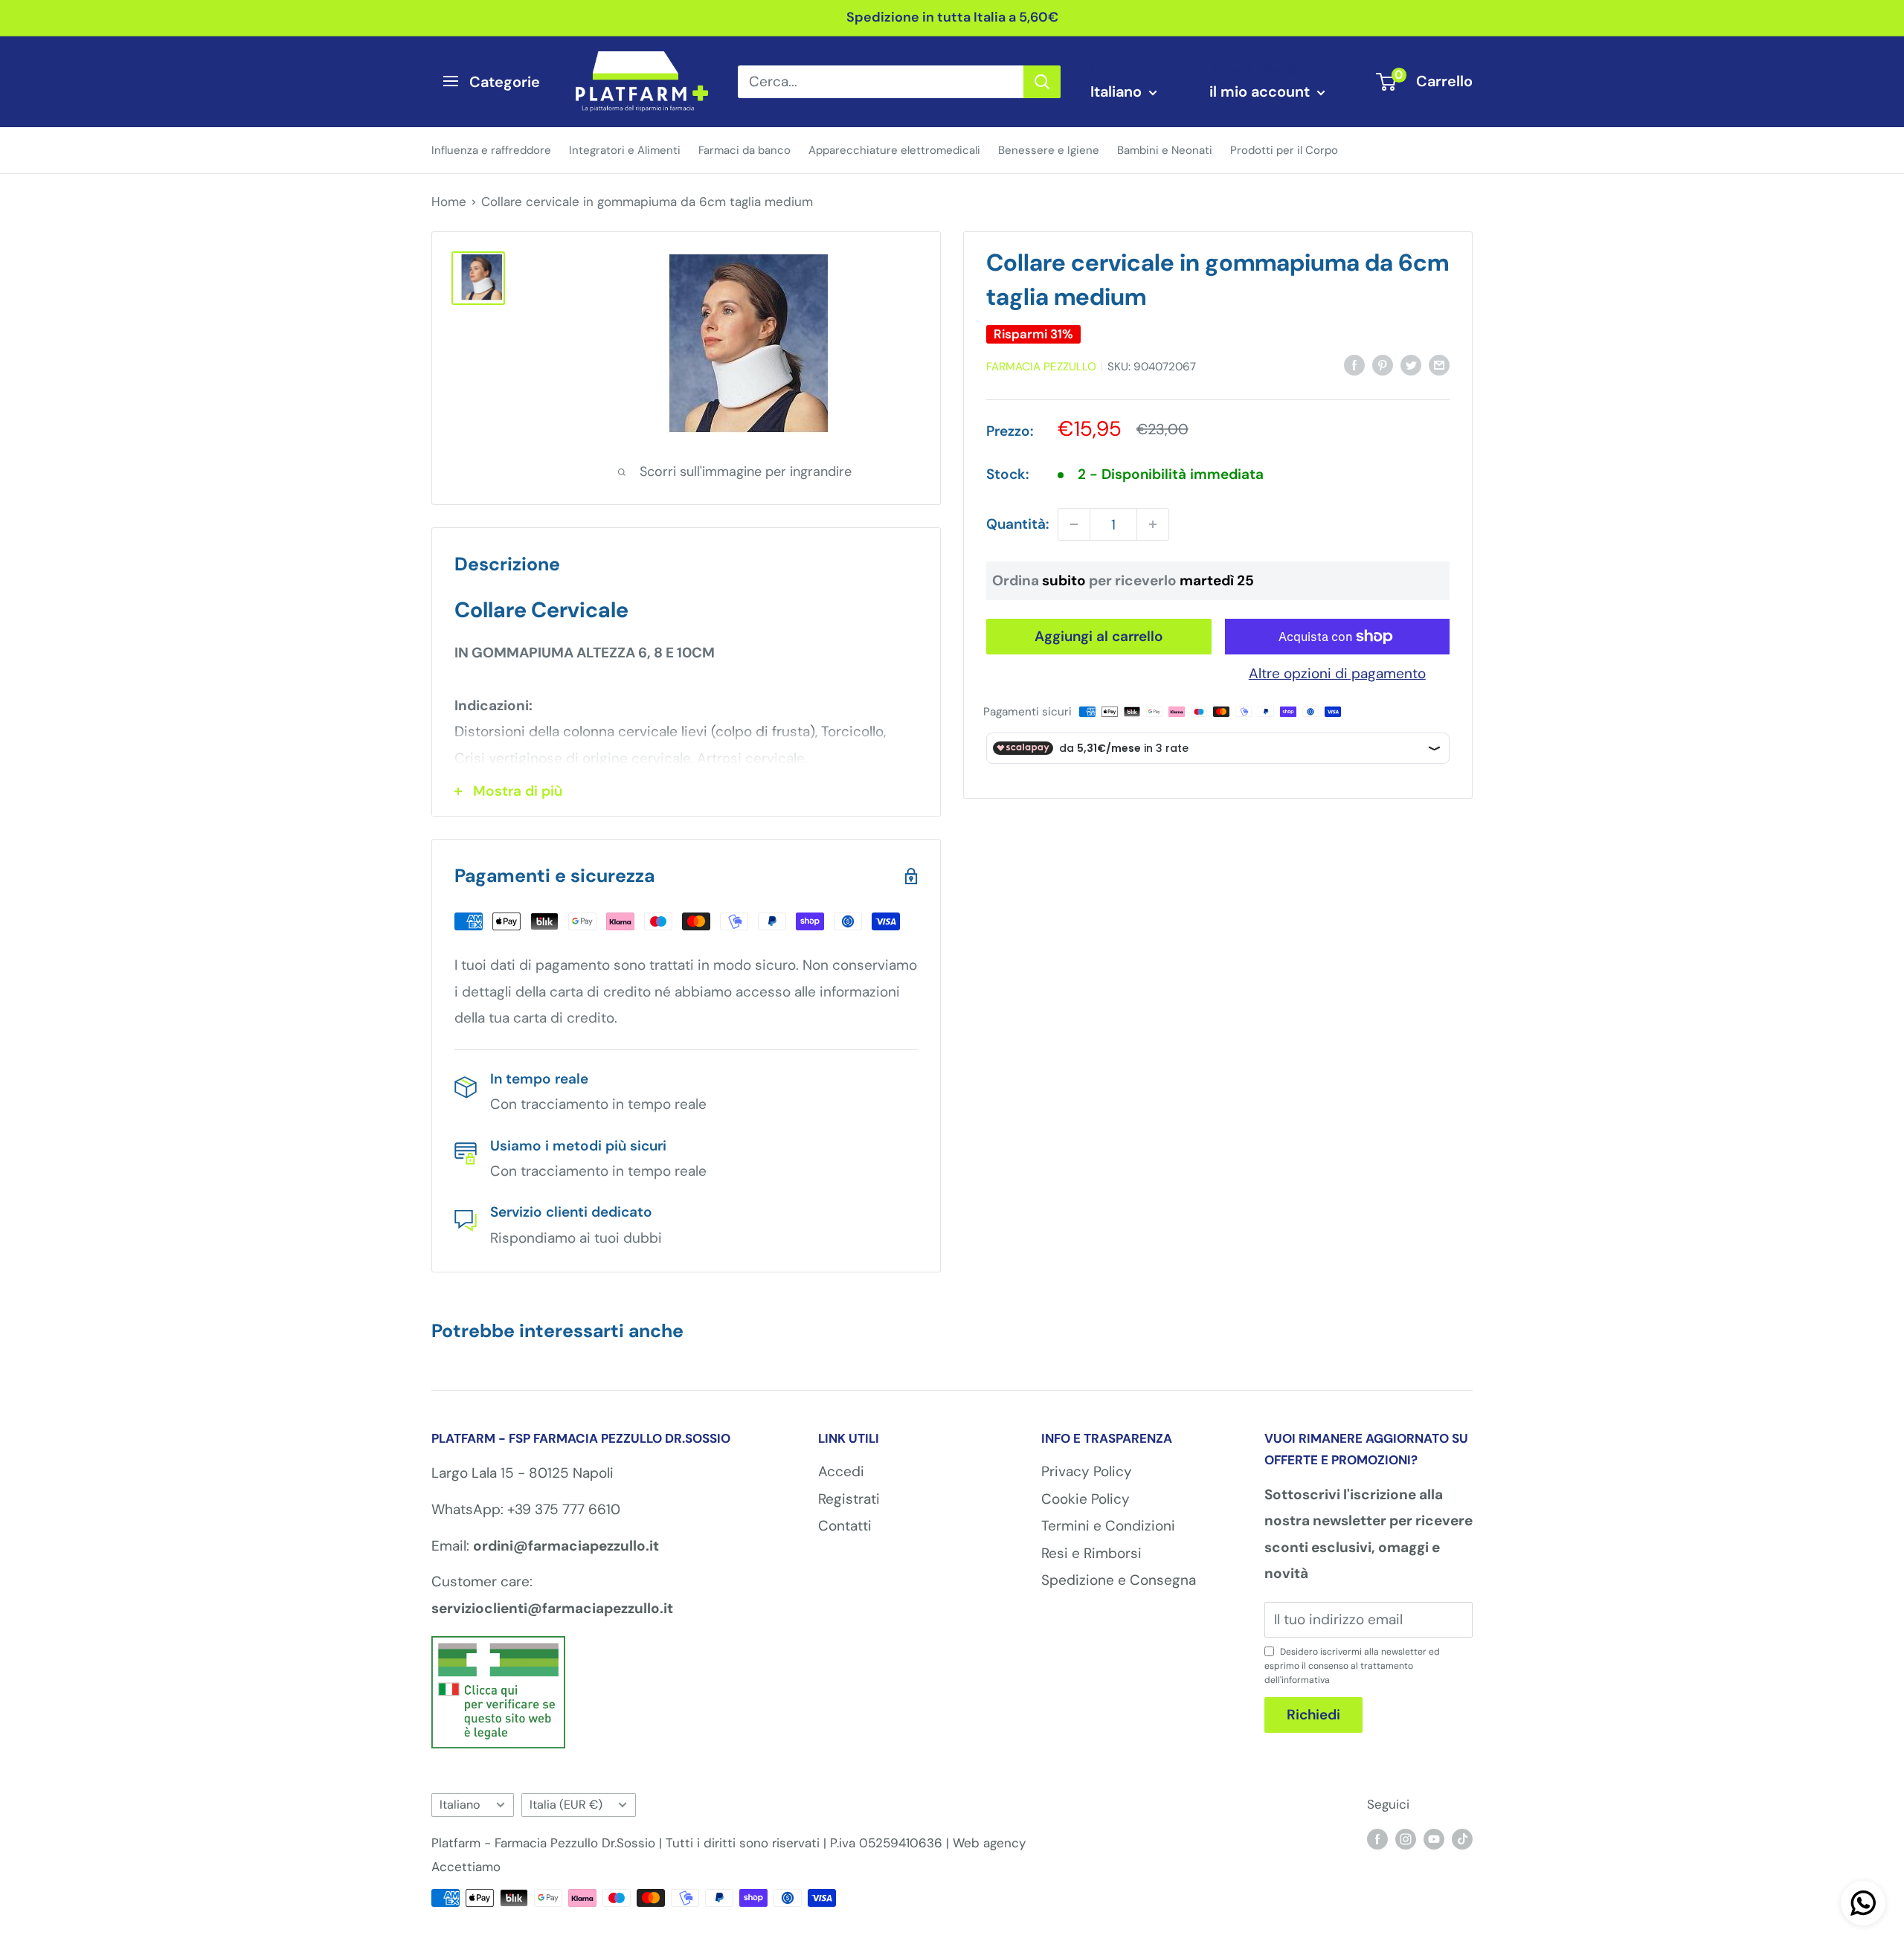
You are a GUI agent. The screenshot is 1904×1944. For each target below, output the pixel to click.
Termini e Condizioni (1108, 1526)
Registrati (849, 1499)
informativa (1306, 1680)
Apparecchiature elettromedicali (894, 149)
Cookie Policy (1086, 1499)
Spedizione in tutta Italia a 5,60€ (952, 17)
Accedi (841, 1471)
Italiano (460, 1805)
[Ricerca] (1042, 81)
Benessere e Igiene (1049, 149)
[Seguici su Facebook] (1377, 1838)
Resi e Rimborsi (1091, 1553)
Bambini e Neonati (1165, 149)
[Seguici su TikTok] (1462, 1838)
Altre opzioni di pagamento (1337, 673)
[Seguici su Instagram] (1406, 1838)
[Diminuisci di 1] (1074, 524)
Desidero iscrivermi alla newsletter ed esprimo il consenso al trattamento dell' (1352, 1666)
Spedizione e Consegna (1119, 1580)
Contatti (845, 1526)
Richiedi (1313, 1715)
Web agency (989, 1843)
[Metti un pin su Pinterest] (1383, 364)
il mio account (1261, 91)
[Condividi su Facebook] (1354, 364)
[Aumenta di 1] (1153, 524)
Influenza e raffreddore (491, 149)
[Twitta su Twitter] (1411, 364)
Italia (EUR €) (566, 1805)
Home (449, 202)
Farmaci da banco (744, 149)
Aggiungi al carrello (1099, 636)
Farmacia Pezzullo (1041, 367)
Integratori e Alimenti (625, 149)
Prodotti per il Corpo (1284, 149)
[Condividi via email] (1439, 364)
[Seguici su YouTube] (1434, 1838)
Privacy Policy (1087, 1471)
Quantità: (1017, 524)
